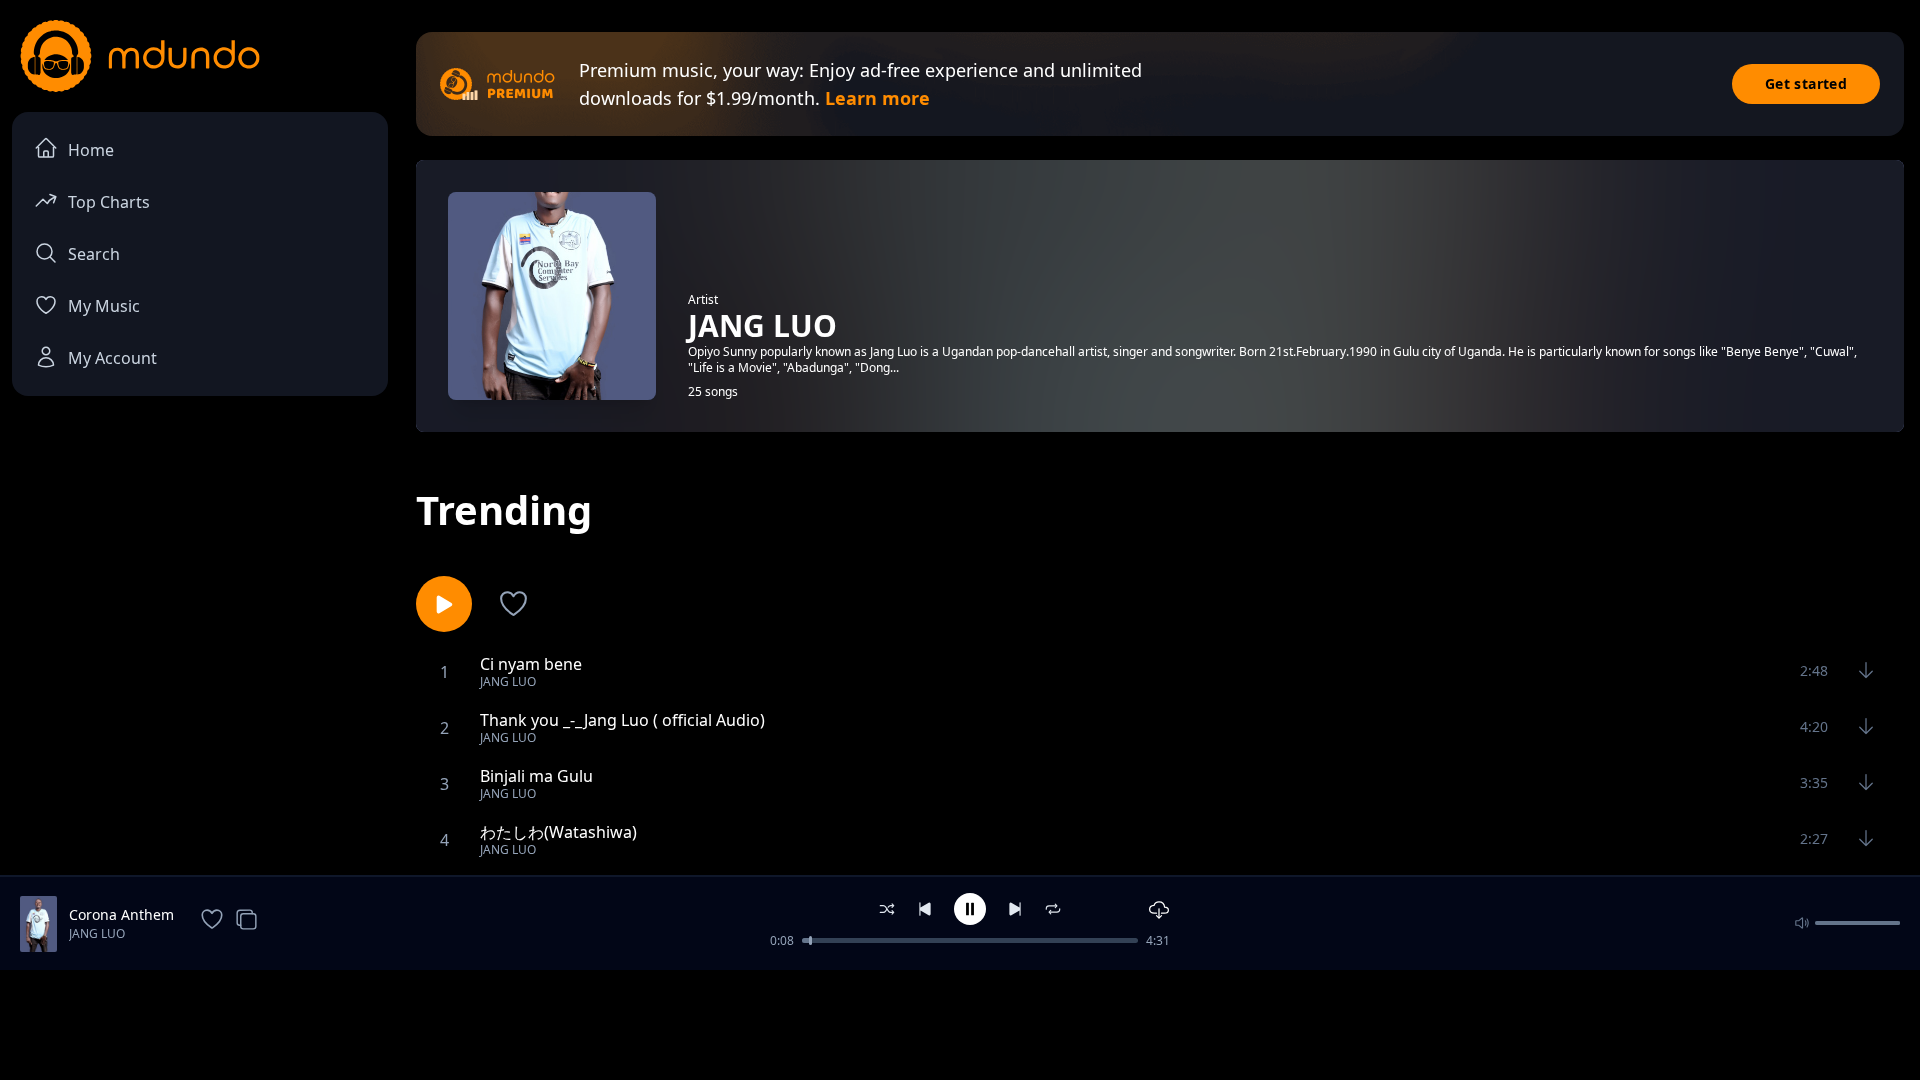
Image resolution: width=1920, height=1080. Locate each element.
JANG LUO (97, 933)
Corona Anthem (121, 914)
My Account (112, 358)
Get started (1806, 83)
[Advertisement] (960, 1023)
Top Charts (109, 202)
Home (91, 150)
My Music (104, 306)
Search (94, 254)
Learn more (877, 98)
